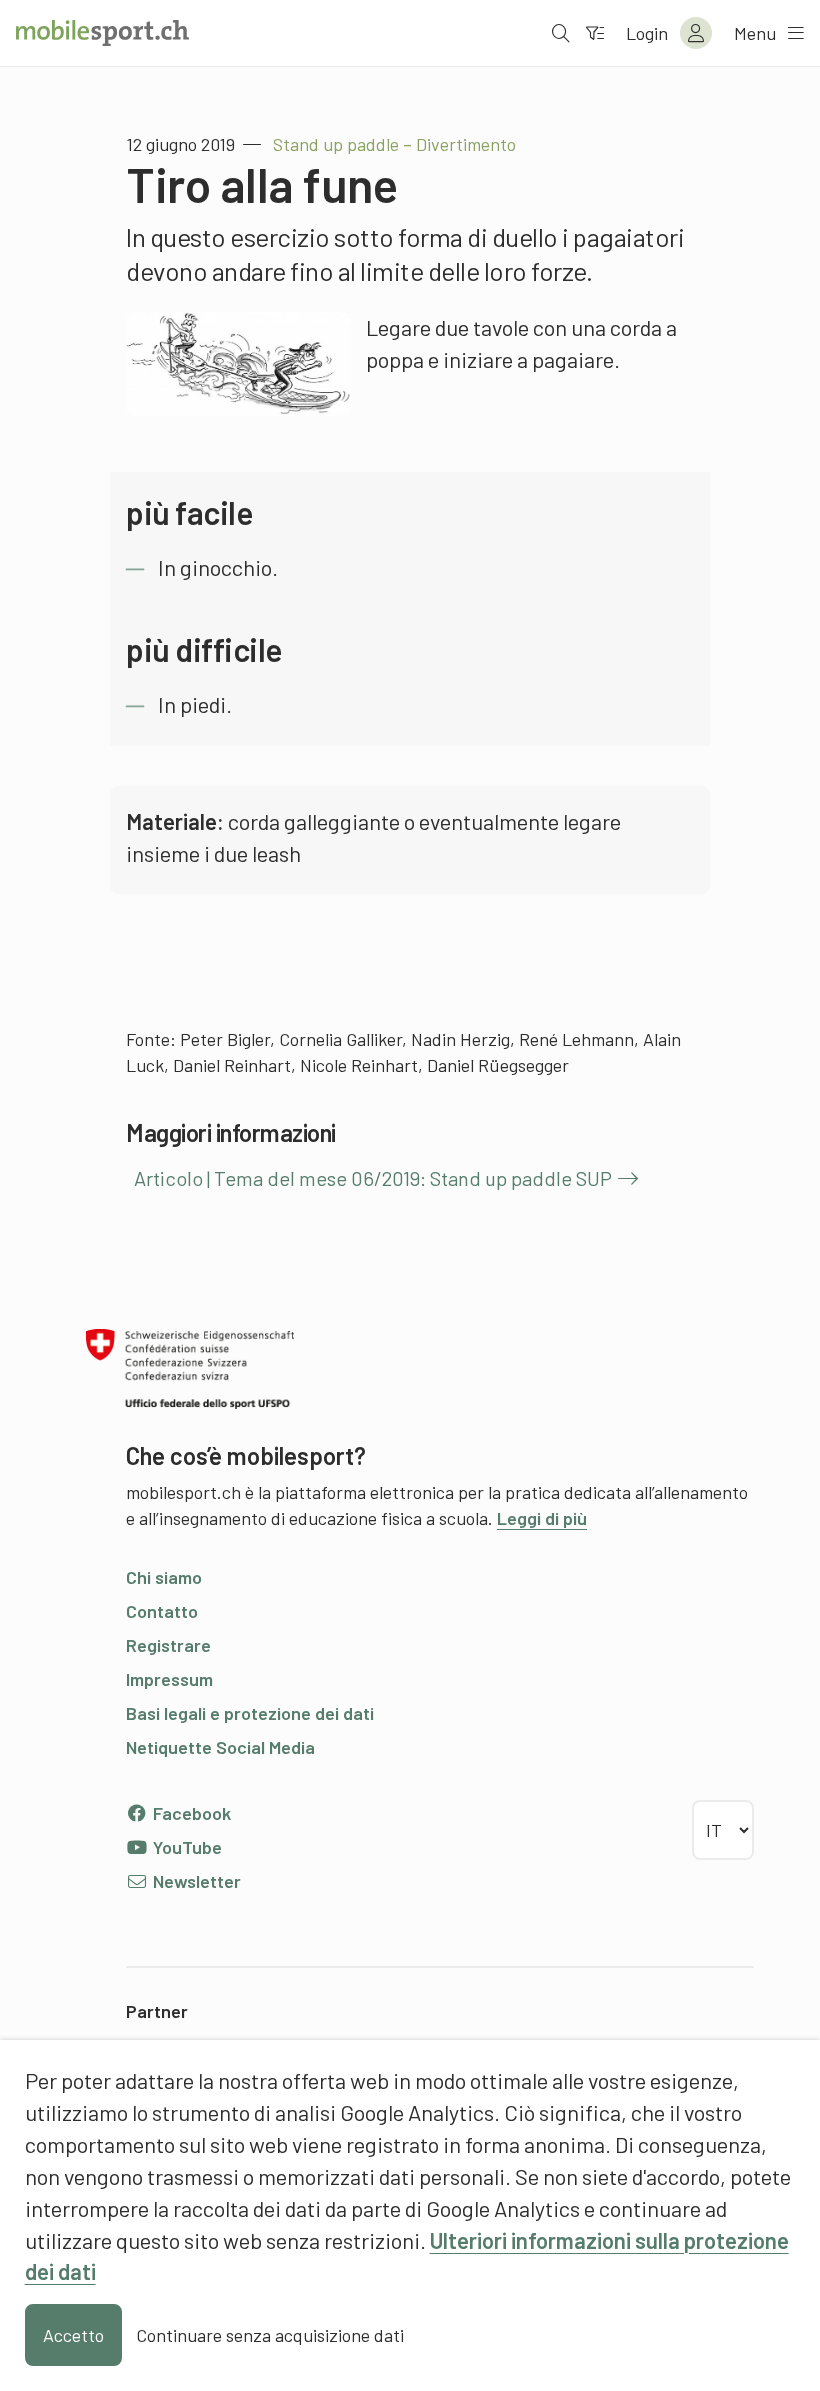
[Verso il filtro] (595, 33)
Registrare (168, 1645)
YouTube (185, 1847)
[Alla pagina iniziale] (102, 33)
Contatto (162, 1611)
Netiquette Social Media (220, 1747)
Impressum (169, 1679)
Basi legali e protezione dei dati (250, 1713)
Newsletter (195, 1881)
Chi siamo (164, 1577)
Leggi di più (542, 1518)
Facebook (190, 1813)
